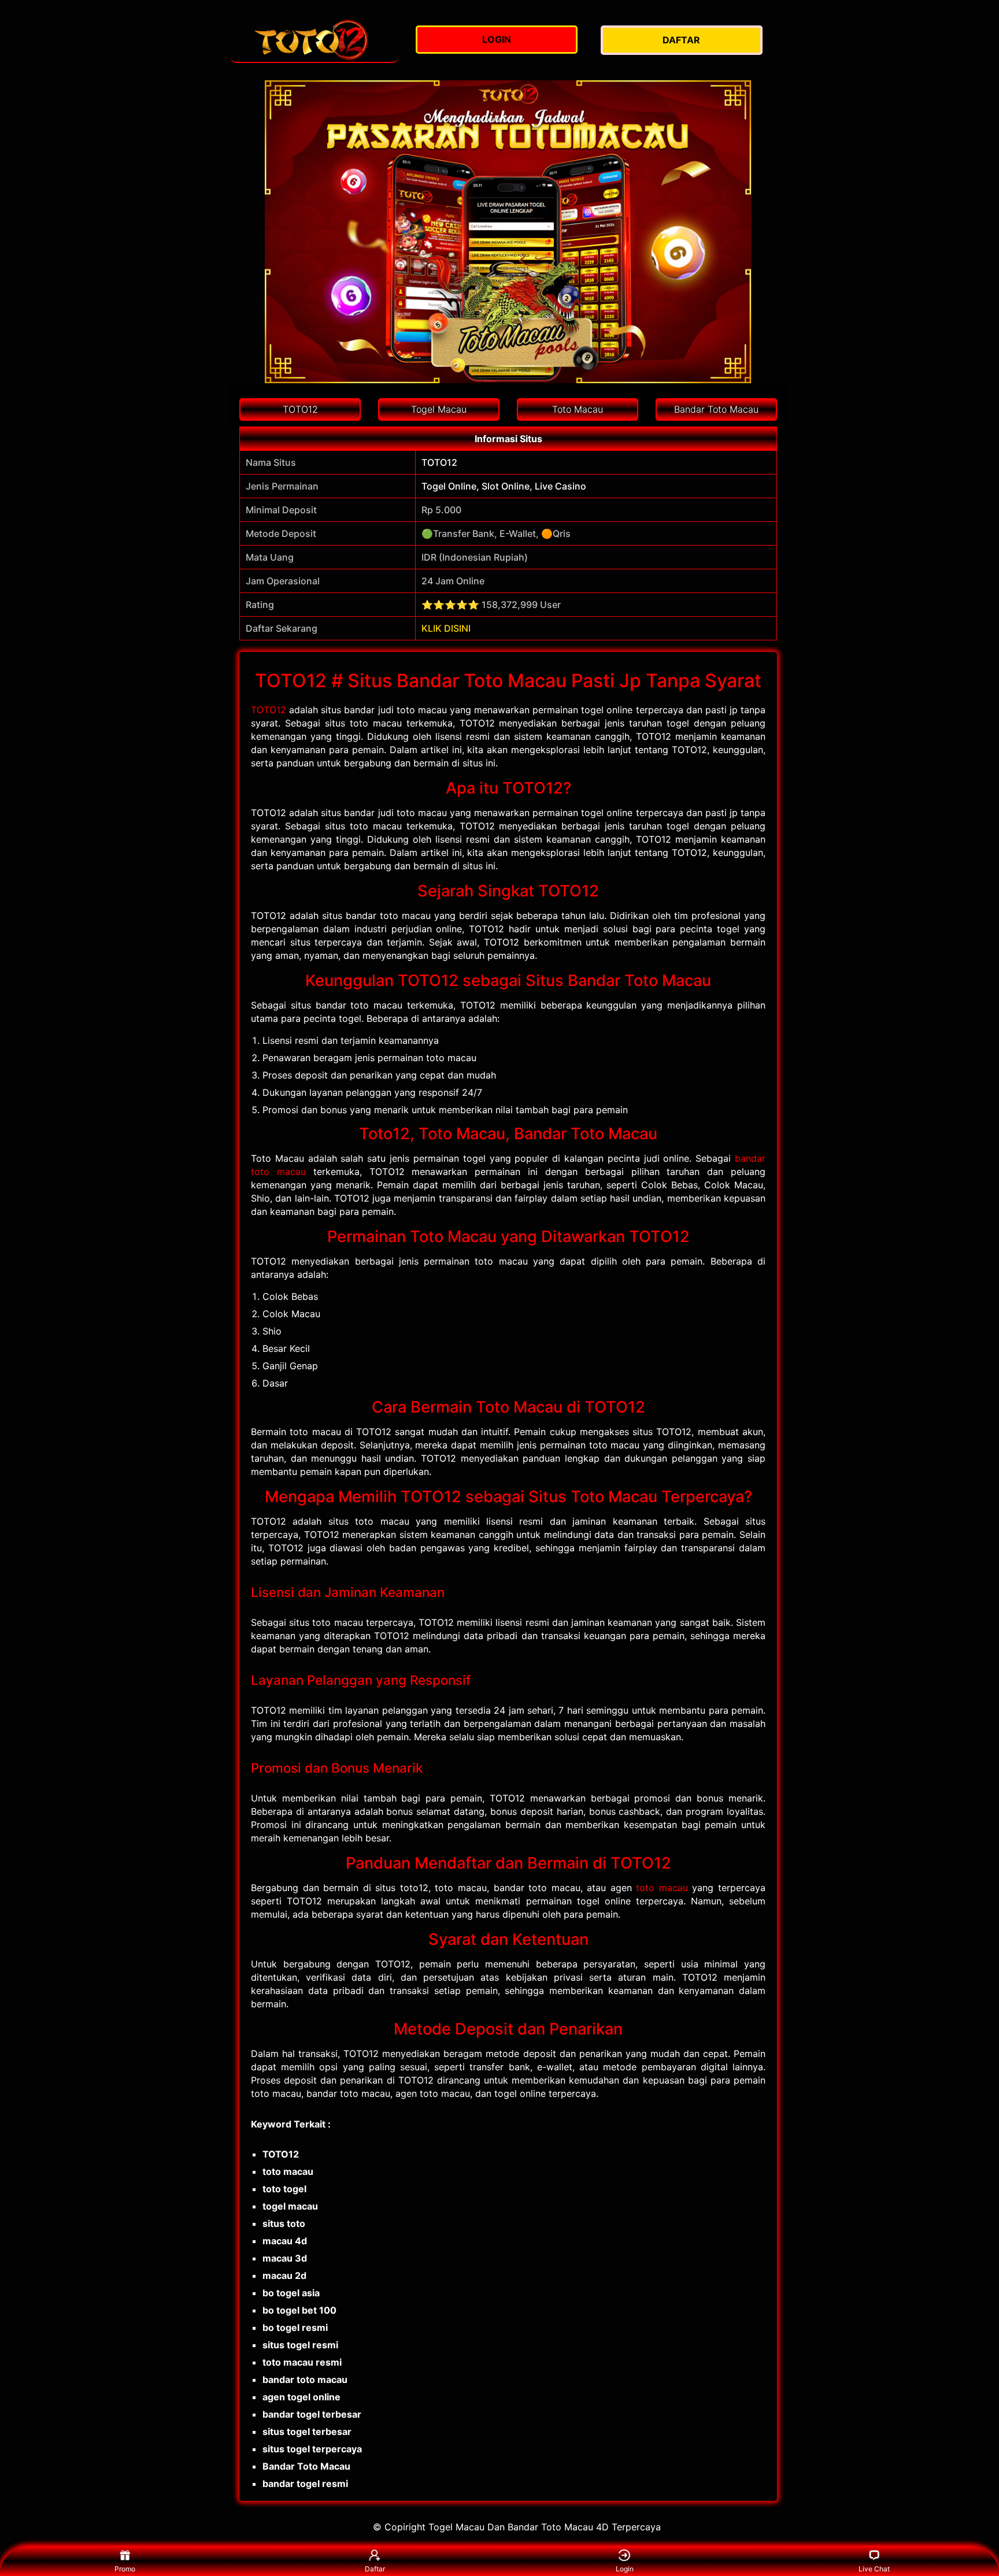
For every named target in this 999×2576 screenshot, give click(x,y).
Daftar (375, 2569)
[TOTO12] (314, 40)
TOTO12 (269, 710)
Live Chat (874, 2569)
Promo (125, 2569)
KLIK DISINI (446, 628)
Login (625, 2569)
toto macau (662, 1888)
